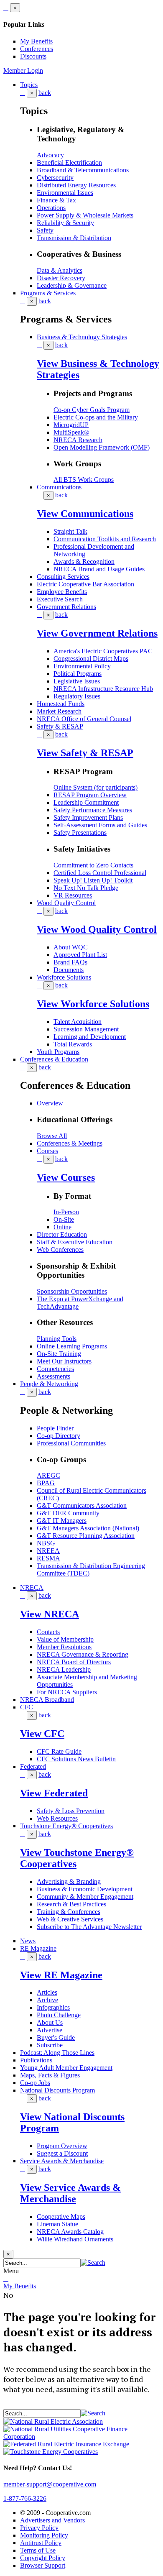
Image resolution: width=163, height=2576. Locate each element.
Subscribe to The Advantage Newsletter (89, 1927)
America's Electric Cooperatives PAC (103, 651)
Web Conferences (60, 1250)
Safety (45, 230)
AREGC (48, 1475)
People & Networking (49, 1384)
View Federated (54, 1793)
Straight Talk (70, 531)
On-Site (64, 1219)
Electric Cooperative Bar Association (85, 584)
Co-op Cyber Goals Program (92, 410)
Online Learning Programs (72, 1346)
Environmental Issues (65, 193)
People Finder (55, 1428)
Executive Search (60, 599)
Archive (47, 2000)
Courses (47, 1151)
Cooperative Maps (61, 2217)
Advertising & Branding (69, 1881)
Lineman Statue (57, 2224)
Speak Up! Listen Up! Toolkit (93, 880)
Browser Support (43, 2565)
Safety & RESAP (60, 726)
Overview (50, 1103)
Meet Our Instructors (64, 1361)
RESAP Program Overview (90, 795)
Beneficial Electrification (69, 162)
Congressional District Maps (91, 659)
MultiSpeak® (71, 432)
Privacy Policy (39, 2528)
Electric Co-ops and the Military (96, 417)
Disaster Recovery (61, 278)
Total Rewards (73, 1044)
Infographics (53, 2007)
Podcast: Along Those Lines (57, 2053)
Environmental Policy (82, 666)
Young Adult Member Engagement (66, 2068)
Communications (59, 487)
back (45, 93)
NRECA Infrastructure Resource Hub (103, 689)
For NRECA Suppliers (67, 1692)
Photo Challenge (59, 2015)
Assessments (53, 1376)
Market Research (59, 711)
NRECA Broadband (47, 1700)
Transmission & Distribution (74, 238)
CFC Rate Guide (59, 1751)
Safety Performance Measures (93, 810)
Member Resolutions (64, 1647)
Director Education (62, 1234)
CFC (27, 1707)
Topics (29, 85)
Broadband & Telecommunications (83, 170)
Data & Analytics (60, 270)
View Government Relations (97, 633)
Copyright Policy (43, 2558)
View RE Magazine (61, 1975)
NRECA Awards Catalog (70, 2232)
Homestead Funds (61, 704)
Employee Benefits (62, 592)
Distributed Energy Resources (76, 185)
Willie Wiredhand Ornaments (75, 2239)
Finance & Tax (56, 200)
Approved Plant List (80, 955)
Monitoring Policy (44, 2535)
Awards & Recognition (84, 562)
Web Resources (57, 1818)
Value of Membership (65, 1639)
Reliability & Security (65, 223)
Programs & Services (48, 293)
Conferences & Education (54, 1059)
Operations (51, 208)
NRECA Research (78, 440)
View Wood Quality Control (97, 929)
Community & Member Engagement (85, 1897)
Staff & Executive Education (75, 1242)
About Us (50, 2022)
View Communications (85, 514)
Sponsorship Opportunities (72, 1291)
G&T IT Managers (62, 1521)
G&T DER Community (68, 1513)
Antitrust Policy (41, 2543)
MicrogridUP (71, 425)
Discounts (33, 56)
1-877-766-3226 (25, 2498)
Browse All (52, 1136)
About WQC (71, 947)
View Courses (66, 1177)
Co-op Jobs (35, 2083)
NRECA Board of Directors (74, 1662)
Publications (36, 2060)
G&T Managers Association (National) (88, 1528)
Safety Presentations (80, 833)
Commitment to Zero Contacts (93, 865)
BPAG (46, 1483)
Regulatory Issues (77, 696)
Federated (33, 1766)
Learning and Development (90, 1037)
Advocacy (50, 155)
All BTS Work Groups (84, 480)
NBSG (46, 1543)
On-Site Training (59, 1354)
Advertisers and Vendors (52, 2520)
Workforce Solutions (64, 977)
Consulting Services (63, 577)
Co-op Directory (59, 1436)
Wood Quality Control (66, 903)
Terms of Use (38, 2550)
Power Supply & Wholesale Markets (85, 215)
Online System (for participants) (96, 787)
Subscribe (50, 2045)
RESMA (48, 1558)
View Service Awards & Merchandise (70, 2193)
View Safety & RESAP (85, 753)
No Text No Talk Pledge (86, 888)
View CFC (42, 1734)
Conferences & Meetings (70, 1143)
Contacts (48, 1632)
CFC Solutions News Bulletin (76, 1759)
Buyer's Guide (56, 2038)
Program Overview (62, 2146)
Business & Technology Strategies (82, 337)
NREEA (48, 1551)
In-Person (66, 1212)
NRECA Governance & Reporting (83, 1654)
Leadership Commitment (86, 802)
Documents (69, 970)
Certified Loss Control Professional (100, 873)
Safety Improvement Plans (88, 817)
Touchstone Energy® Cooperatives (66, 1826)
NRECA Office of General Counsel (84, 719)
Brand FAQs (70, 962)
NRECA (32, 1587)
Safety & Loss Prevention (71, 1811)
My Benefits (36, 41)
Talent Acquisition (78, 1022)
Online (62, 1227)
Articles (47, 1992)
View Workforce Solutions (93, 1004)
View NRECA (50, 1614)
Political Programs (78, 674)
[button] (93, 2263)
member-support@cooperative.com (50, 2484)
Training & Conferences (69, 1912)
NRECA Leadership (64, 1669)
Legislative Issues (77, 681)
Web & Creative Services (70, 1919)
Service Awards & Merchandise (62, 2161)
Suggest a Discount (62, 2153)
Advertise (50, 2030)
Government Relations (66, 607)
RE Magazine (38, 1948)
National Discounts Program (57, 2090)
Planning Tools (57, 1339)
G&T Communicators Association (82, 1505)
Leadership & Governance (72, 285)
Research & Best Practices (71, 1904)
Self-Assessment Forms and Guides (100, 825)
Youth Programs (58, 1052)
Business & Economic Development (85, 1889)
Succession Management (86, 1029)
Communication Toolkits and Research (105, 539)
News (28, 1941)
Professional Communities (71, 1443)
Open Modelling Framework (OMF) (102, 447)
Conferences (37, 49)
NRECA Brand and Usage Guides (99, 569)
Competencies (55, 1369)
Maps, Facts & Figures (50, 2075)
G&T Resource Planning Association (86, 1536)
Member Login (23, 70)
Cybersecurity (55, 178)
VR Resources (73, 895)
